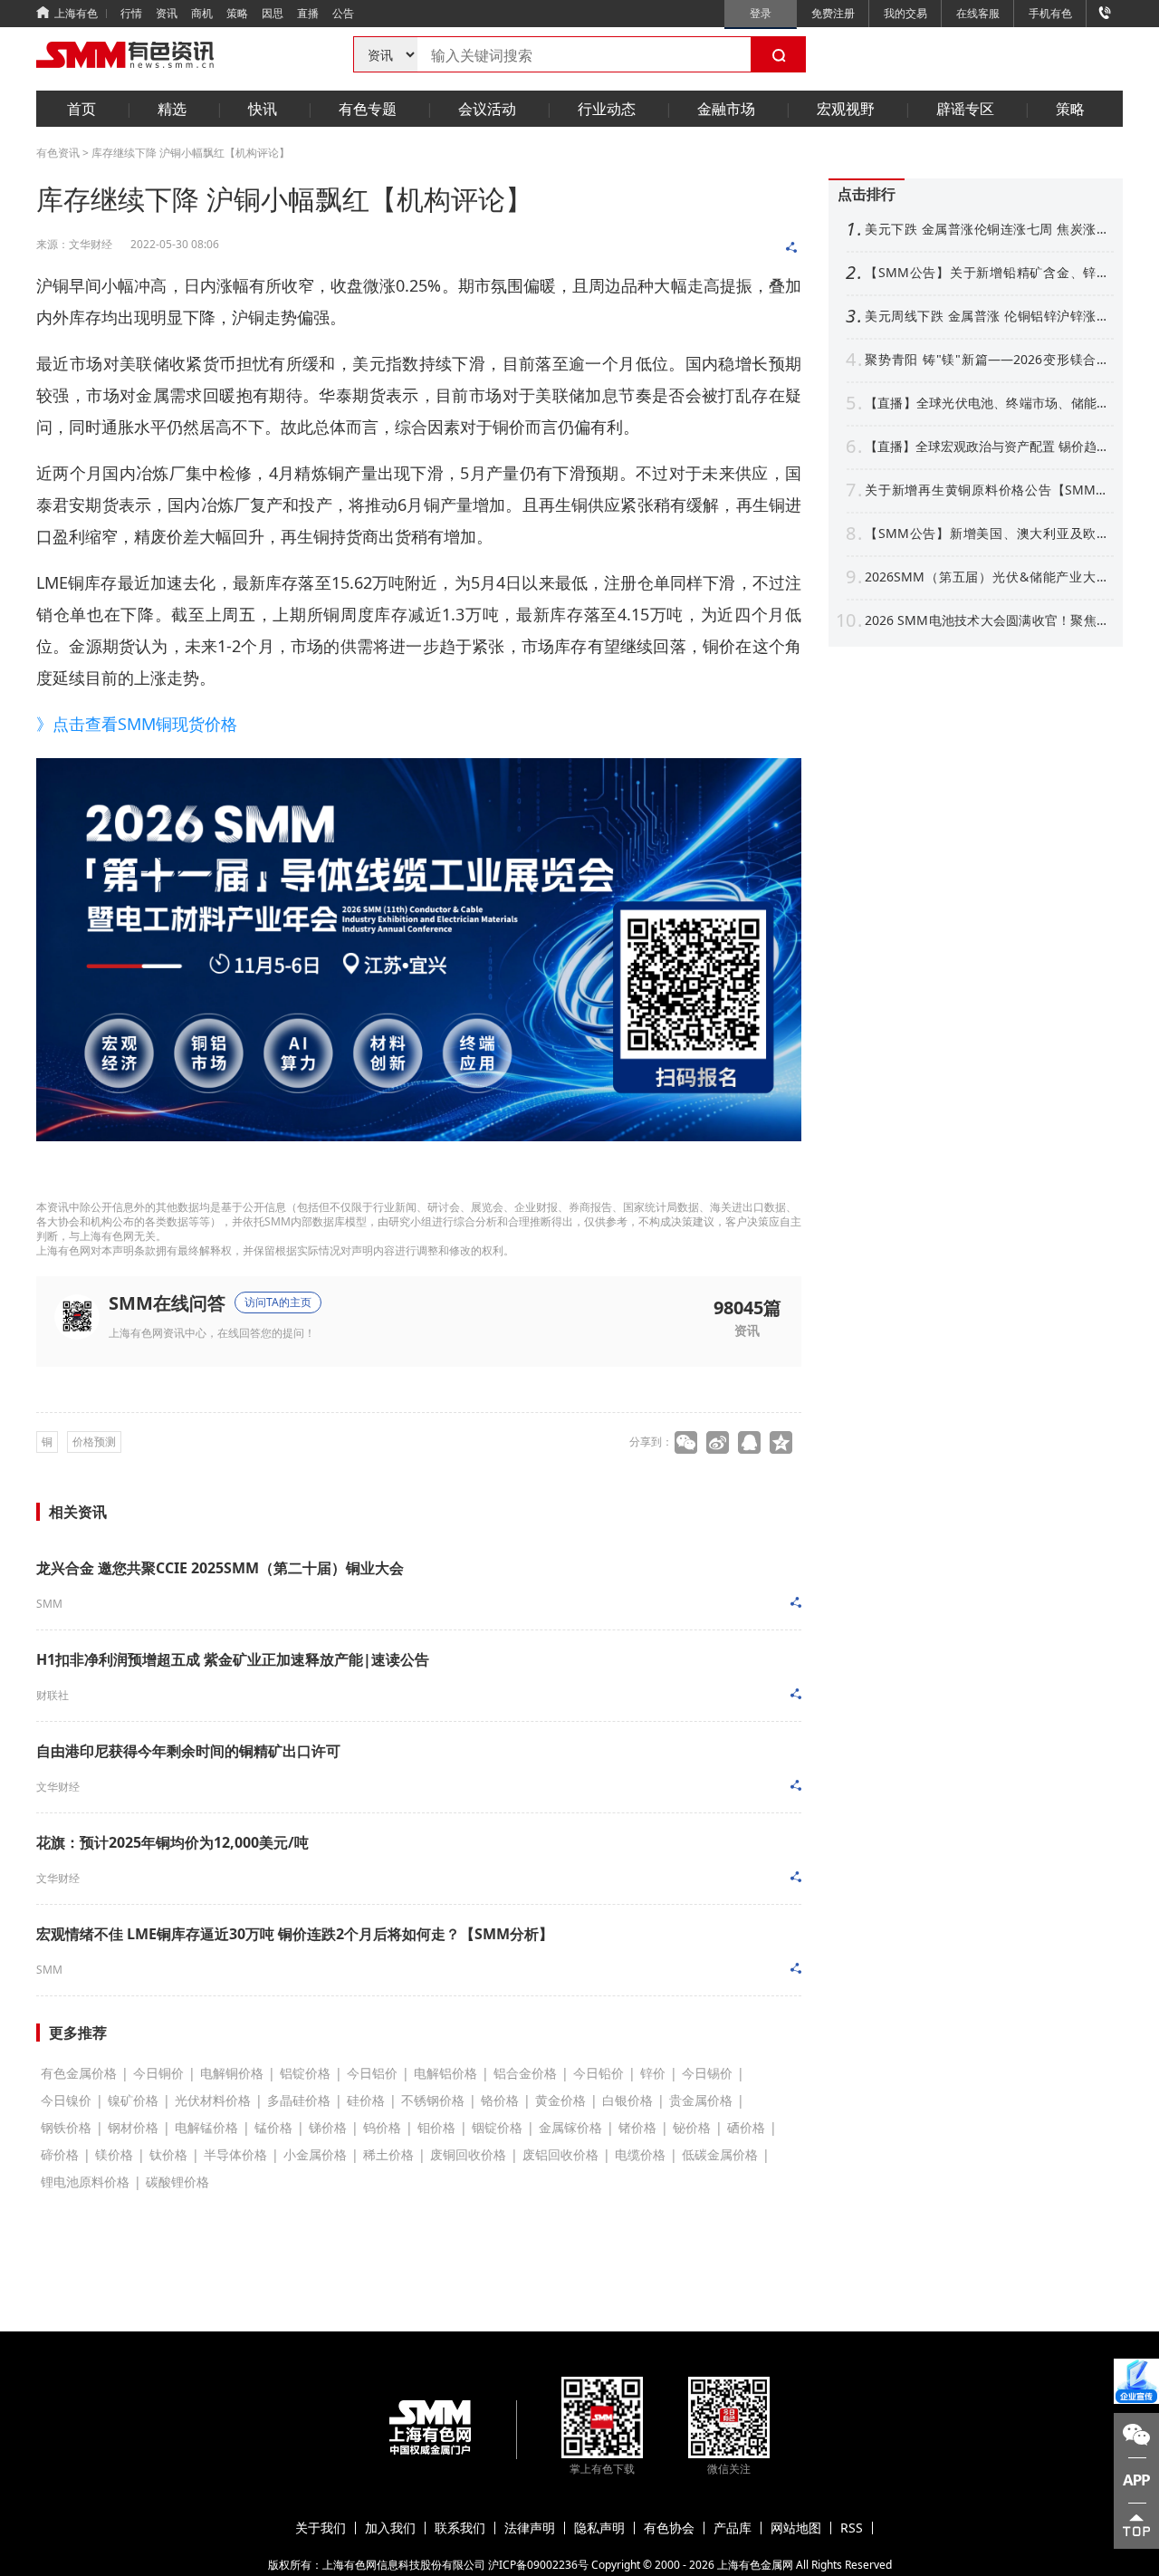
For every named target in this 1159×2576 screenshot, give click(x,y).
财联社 (53, 1695)
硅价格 (366, 2100)
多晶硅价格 (299, 2100)
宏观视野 (846, 109)
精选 (172, 109)
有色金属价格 (79, 2073)
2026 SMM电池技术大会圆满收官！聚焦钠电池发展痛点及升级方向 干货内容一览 (987, 620)
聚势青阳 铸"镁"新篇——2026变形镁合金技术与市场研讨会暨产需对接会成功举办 (987, 360)
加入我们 (390, 2528)
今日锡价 (707, 2073)
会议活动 (487, 109)
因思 (273, 13)
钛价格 (168, 2154)
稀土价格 (388, 2154)
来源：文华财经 (74, 244)
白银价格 (627, 2100)
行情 (131, 13)
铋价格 (692, 2127)
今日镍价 (66, 2100)
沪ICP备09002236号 (538, 2565)
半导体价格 (235, 2154)
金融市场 (726, 109)
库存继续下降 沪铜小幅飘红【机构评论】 (191, 153)
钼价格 (436, 2127)
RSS (852, 2528)
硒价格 (746, 2127)
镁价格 (114, 2154)
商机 (202, 13)
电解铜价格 (232, 2073)
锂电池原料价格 (85, 2182)
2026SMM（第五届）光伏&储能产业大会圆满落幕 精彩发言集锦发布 (987, 577)
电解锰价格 (206, 2127)
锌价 (653, 2073)
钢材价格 (133, 2127)
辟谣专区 (965, 109)
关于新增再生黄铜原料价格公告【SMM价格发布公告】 (987, 490)
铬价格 (500, 2100)
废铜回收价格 (468, 2154)
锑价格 (328, 2127)
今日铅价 (599, 2073)
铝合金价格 (525, 2073)
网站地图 (796, 2528)
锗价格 (637, 2127)
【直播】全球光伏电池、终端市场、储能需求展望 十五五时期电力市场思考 (987, 403)
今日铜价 (158, 2073)
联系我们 (460, 2528)
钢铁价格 (66, 2127)
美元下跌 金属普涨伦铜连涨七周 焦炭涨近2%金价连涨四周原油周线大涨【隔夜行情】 (987, 229)
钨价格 (382, 2127)
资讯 (167, 13)
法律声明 (530, 2528)
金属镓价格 (570, 2127)
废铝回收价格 (560, 2154)
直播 (308, 13)
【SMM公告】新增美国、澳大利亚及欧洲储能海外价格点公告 (987, 533)
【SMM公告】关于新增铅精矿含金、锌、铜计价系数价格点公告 (987, 273)
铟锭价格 (497, 2127)
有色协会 (669, 2528)
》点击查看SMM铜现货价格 (137, 724)
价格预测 (94, 1442)
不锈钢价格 (433, 2100)
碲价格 (60, 2154)
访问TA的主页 (278, 1302)
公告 (343, 13)
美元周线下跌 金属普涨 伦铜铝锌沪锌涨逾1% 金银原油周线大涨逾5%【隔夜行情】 (987, 316)
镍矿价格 (133, 2100)
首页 (81, 109)
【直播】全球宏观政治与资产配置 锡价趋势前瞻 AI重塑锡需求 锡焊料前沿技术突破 (987, 447)
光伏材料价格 (213, 2100)
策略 (237, 13)
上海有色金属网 (755, 2565)
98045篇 (747, 1306)
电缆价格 (640, 2154)
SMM (49, 1604)
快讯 (263, 109)
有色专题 (368, 109)
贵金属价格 (701, 2100)
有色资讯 (58, 153)
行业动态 (607, 109)
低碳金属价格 (720, 2154)
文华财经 (58, 1787)
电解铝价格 (445, 2073)
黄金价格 (560, 2100)
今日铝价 (372, 2073)
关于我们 (321, 2528)
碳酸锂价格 (177, 2182)
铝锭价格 (305, 2073)
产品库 (733, 2528)
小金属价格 (315, 2154)
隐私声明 (599, 2528)
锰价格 (273, 2127)
